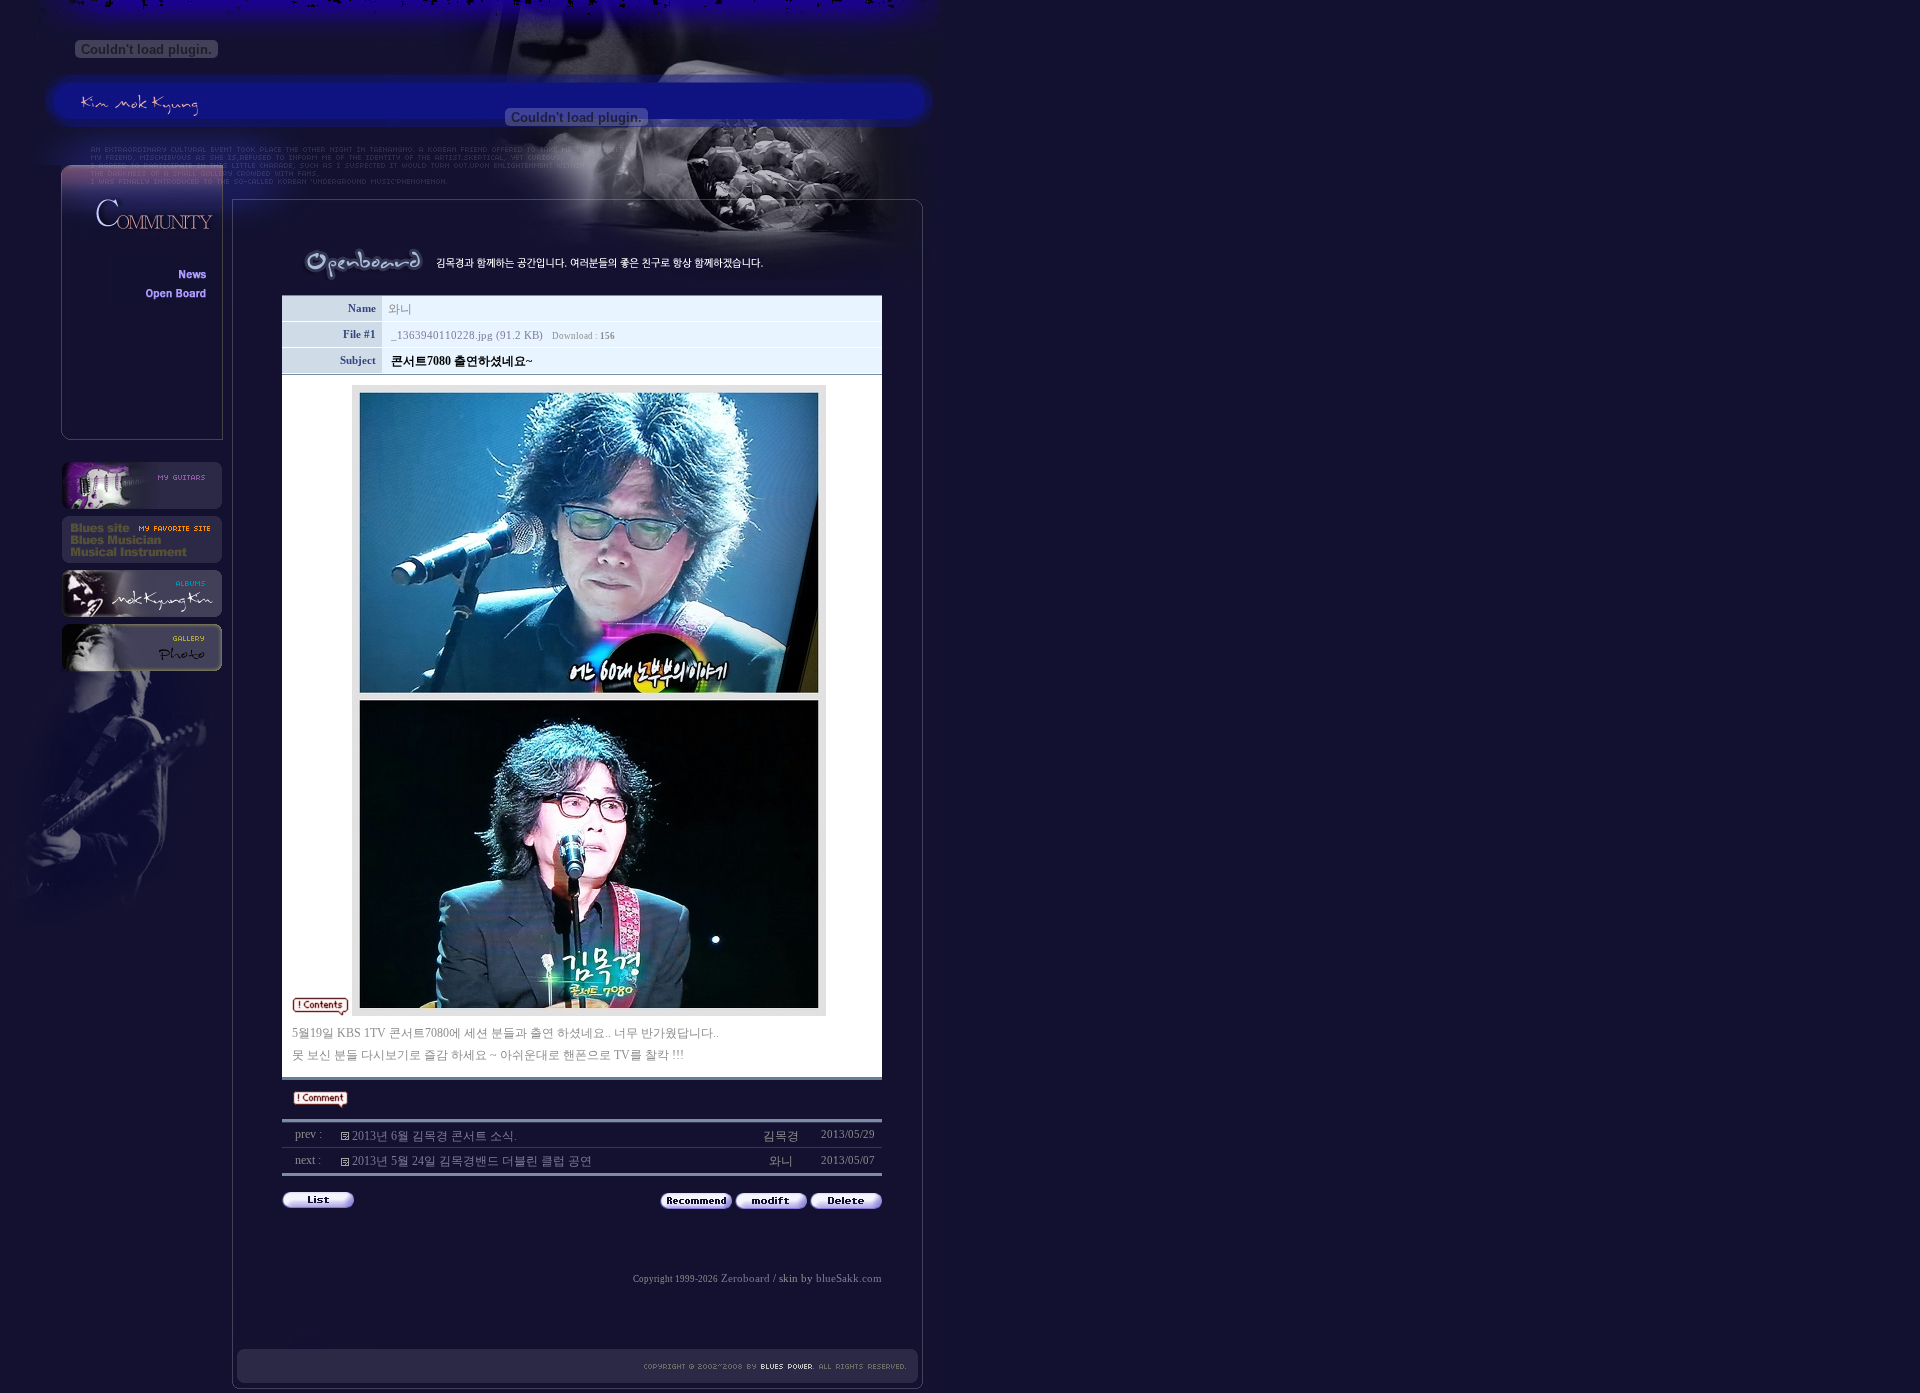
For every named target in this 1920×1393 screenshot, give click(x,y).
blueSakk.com (849, 1278)
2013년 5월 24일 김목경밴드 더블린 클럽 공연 (472, 1161)
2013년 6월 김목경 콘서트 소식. (434, 1136)
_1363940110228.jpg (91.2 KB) (467, 335)
